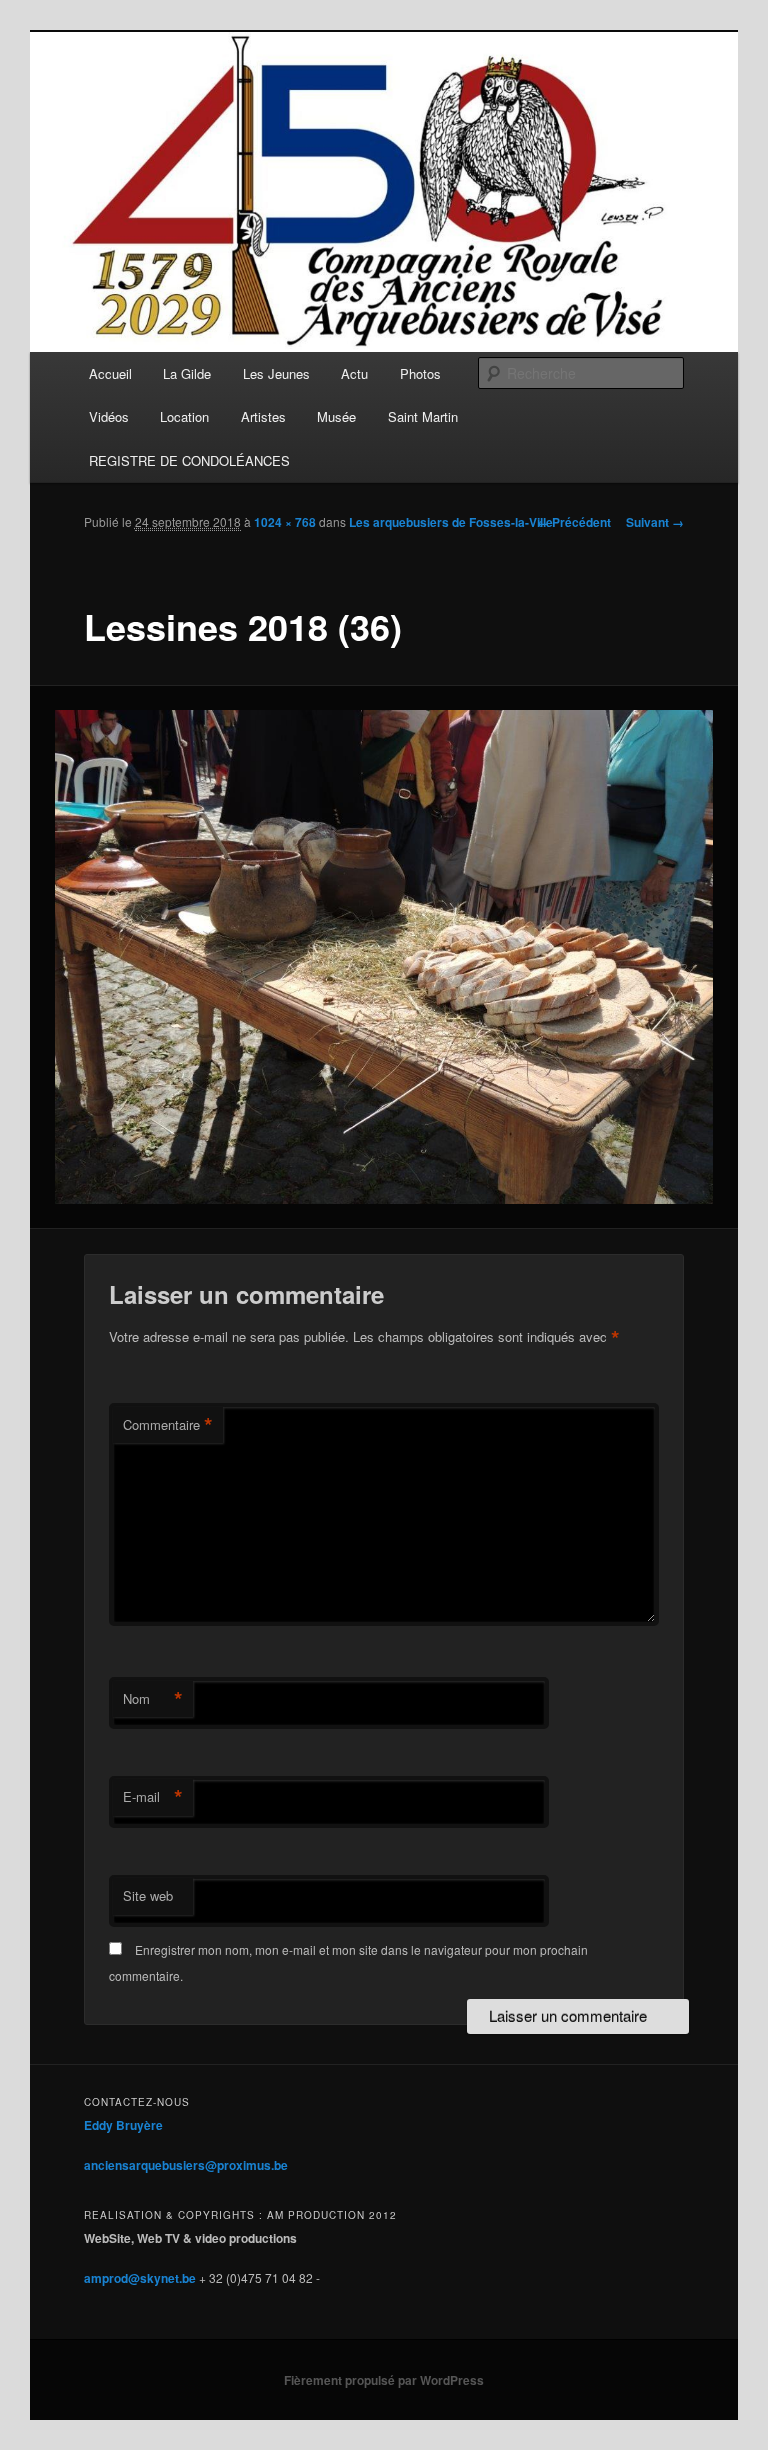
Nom (153, 1699)
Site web (148, 1895)
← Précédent (574, 522)
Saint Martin (423, 416)
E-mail (153, 1797)
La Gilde (187, 373)
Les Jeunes (276, 373)
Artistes (263, 416)
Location (184, 416)
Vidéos (109, 416)
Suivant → (655, 522)
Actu (354, 373)
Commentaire (168, 1425)
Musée (336, 416)
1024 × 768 (285, 522)
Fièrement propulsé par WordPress (384, 2380)
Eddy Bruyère (123, 2125)
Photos (420, 373)
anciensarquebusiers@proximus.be (186, 2165)
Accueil (110, 373)
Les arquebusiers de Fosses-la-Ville (451, 522)
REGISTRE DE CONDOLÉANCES (189, 460)
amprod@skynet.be (140, 2278)
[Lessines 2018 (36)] (384, 957)
